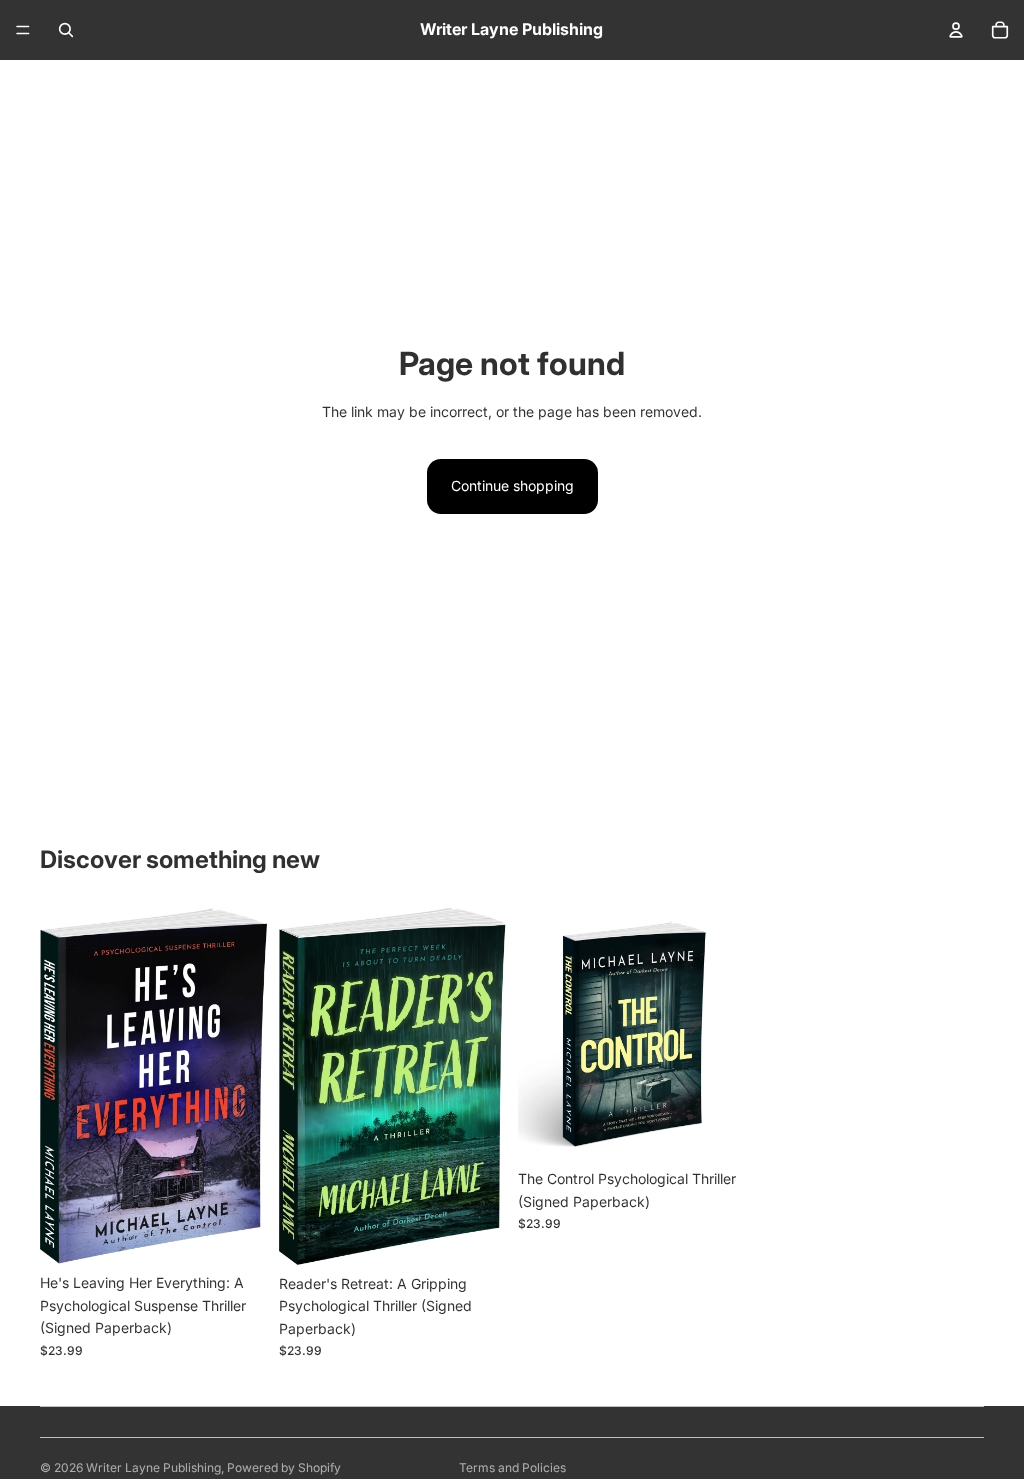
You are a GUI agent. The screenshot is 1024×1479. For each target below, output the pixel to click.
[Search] (66, 30)
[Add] (236, 1234)
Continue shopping (512, 485)
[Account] (956, 30)
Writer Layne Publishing (153, 1467)
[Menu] (23, 30)
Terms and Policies (512, 1467)
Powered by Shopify (284, 1467)
